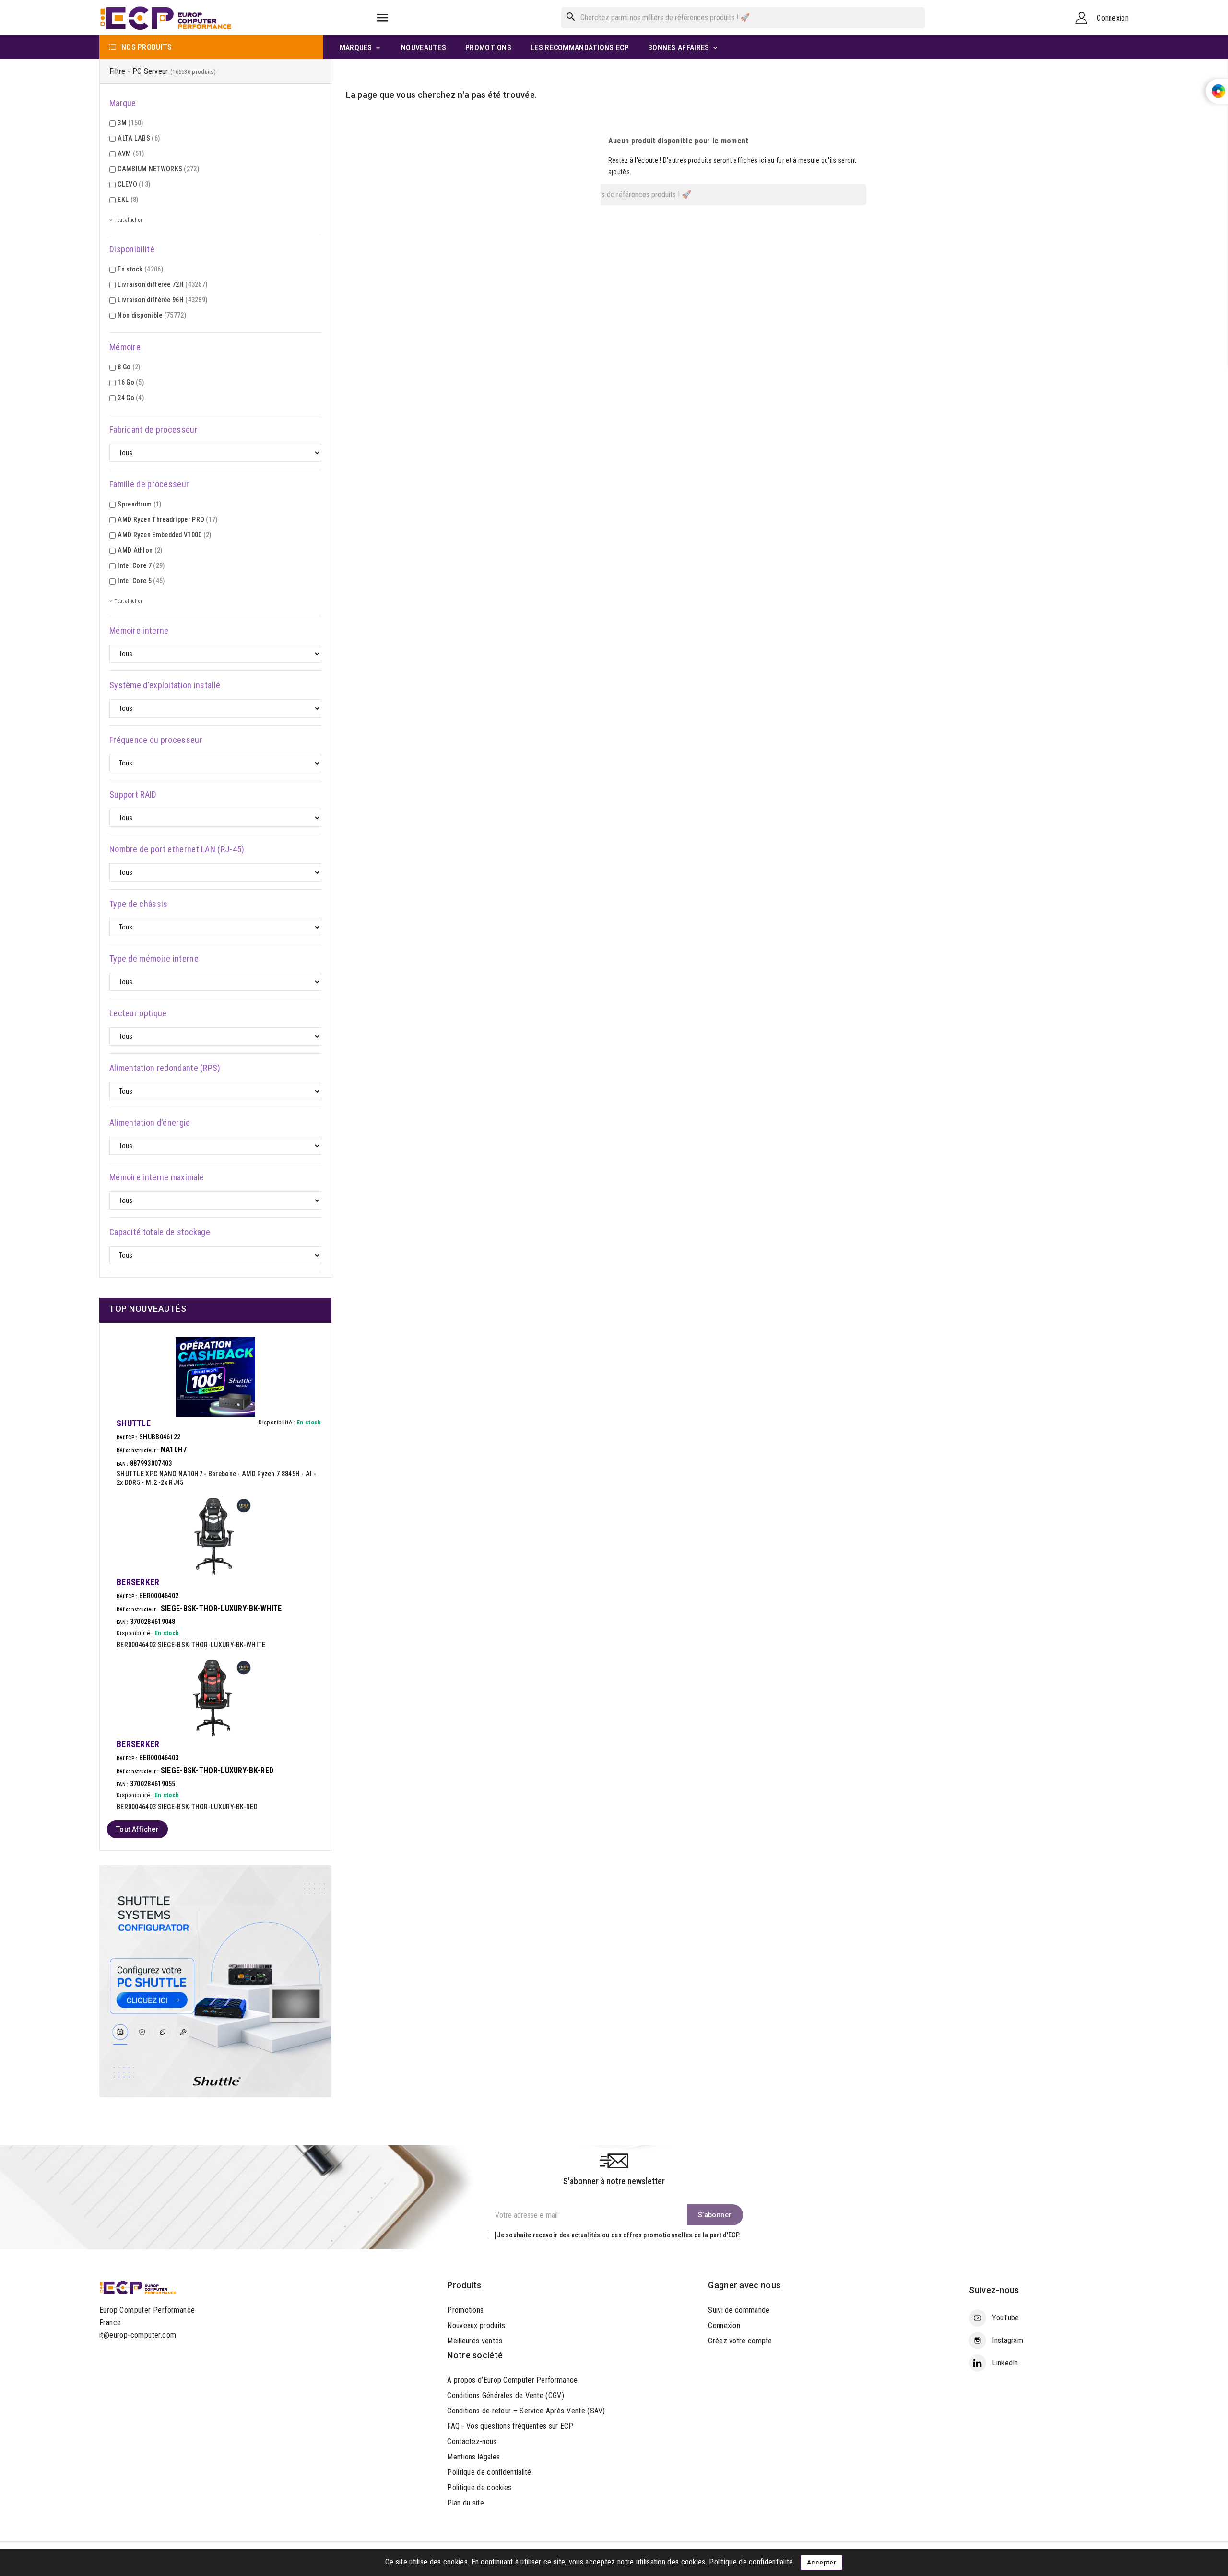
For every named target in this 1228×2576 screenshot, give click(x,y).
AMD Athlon (140, 550)
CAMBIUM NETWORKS (158, 169)
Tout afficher (137, 1829)
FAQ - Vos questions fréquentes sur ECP (510, 2426)
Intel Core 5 (141, 581)
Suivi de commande (739, 2310)
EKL (128, 200)
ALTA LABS (139, 138)
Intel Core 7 (141, 565)
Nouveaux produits (476, 2325)
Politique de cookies (479, 2488)
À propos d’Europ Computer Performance (512, 2380)
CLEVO (134, 184)
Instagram (1008, 2340)
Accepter (821, 2562)
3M (130, 123)
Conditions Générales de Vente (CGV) (506, 2395)
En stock (140, 269)
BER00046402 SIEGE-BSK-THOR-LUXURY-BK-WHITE (191, 1645)
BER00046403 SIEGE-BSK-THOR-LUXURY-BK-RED (187, 1807)
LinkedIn (1005, 2363)
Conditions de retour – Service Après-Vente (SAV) (526, 2411)
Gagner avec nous (744, 2285)
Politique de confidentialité (489, 2472)
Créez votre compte (740, 2341)
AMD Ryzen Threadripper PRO (167, 519)
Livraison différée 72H (162, 284)
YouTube (1005, 2318)
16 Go (131, 382)
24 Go (131, 398)
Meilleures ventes (475, 2341)
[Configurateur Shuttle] (215, 1981)
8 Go (129, 367)
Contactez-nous (472, 2441)
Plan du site (466, 2503)
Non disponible (152, 315)
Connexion (724, 2325)
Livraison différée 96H (162, 300)
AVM (131, 153)
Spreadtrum (139, 504)
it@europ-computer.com (138, 2335)
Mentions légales (473, 2457)
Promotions (465, 2310)
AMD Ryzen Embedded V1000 (164, 535)
